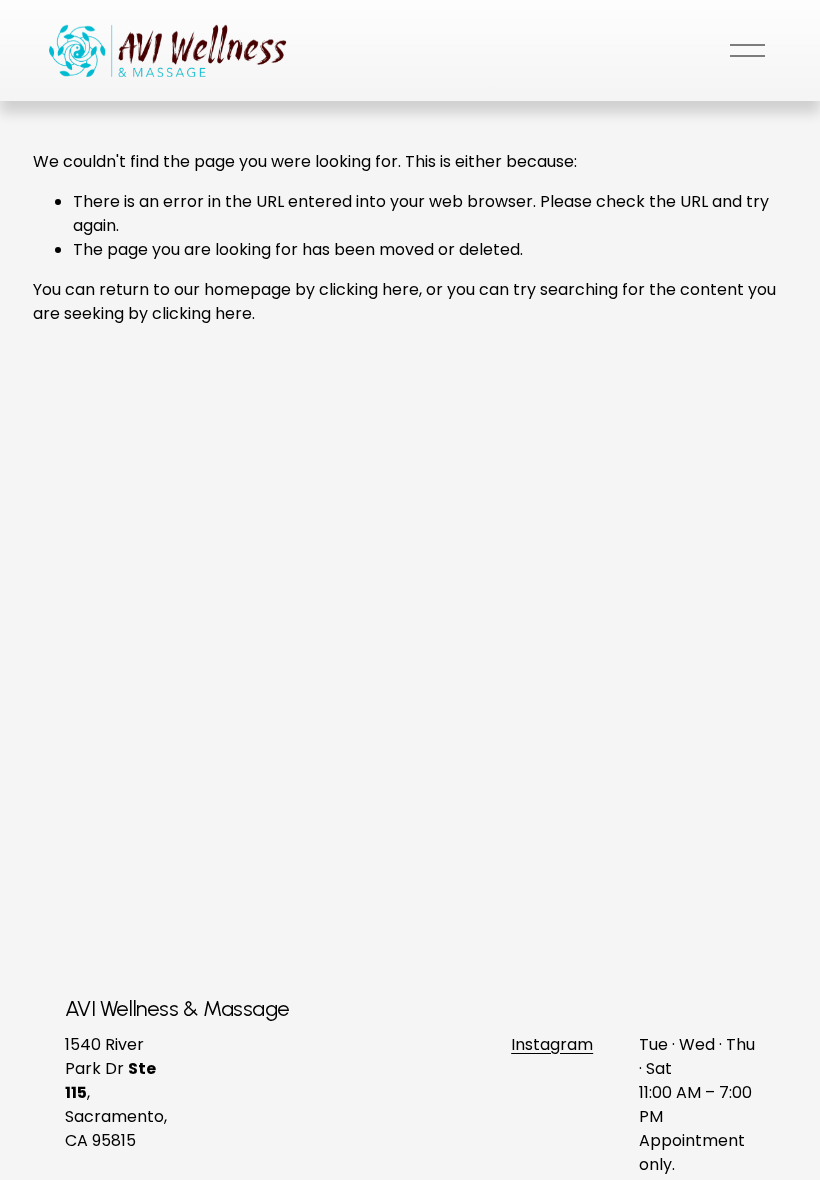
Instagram (552, 1044)
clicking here (369, 289)
